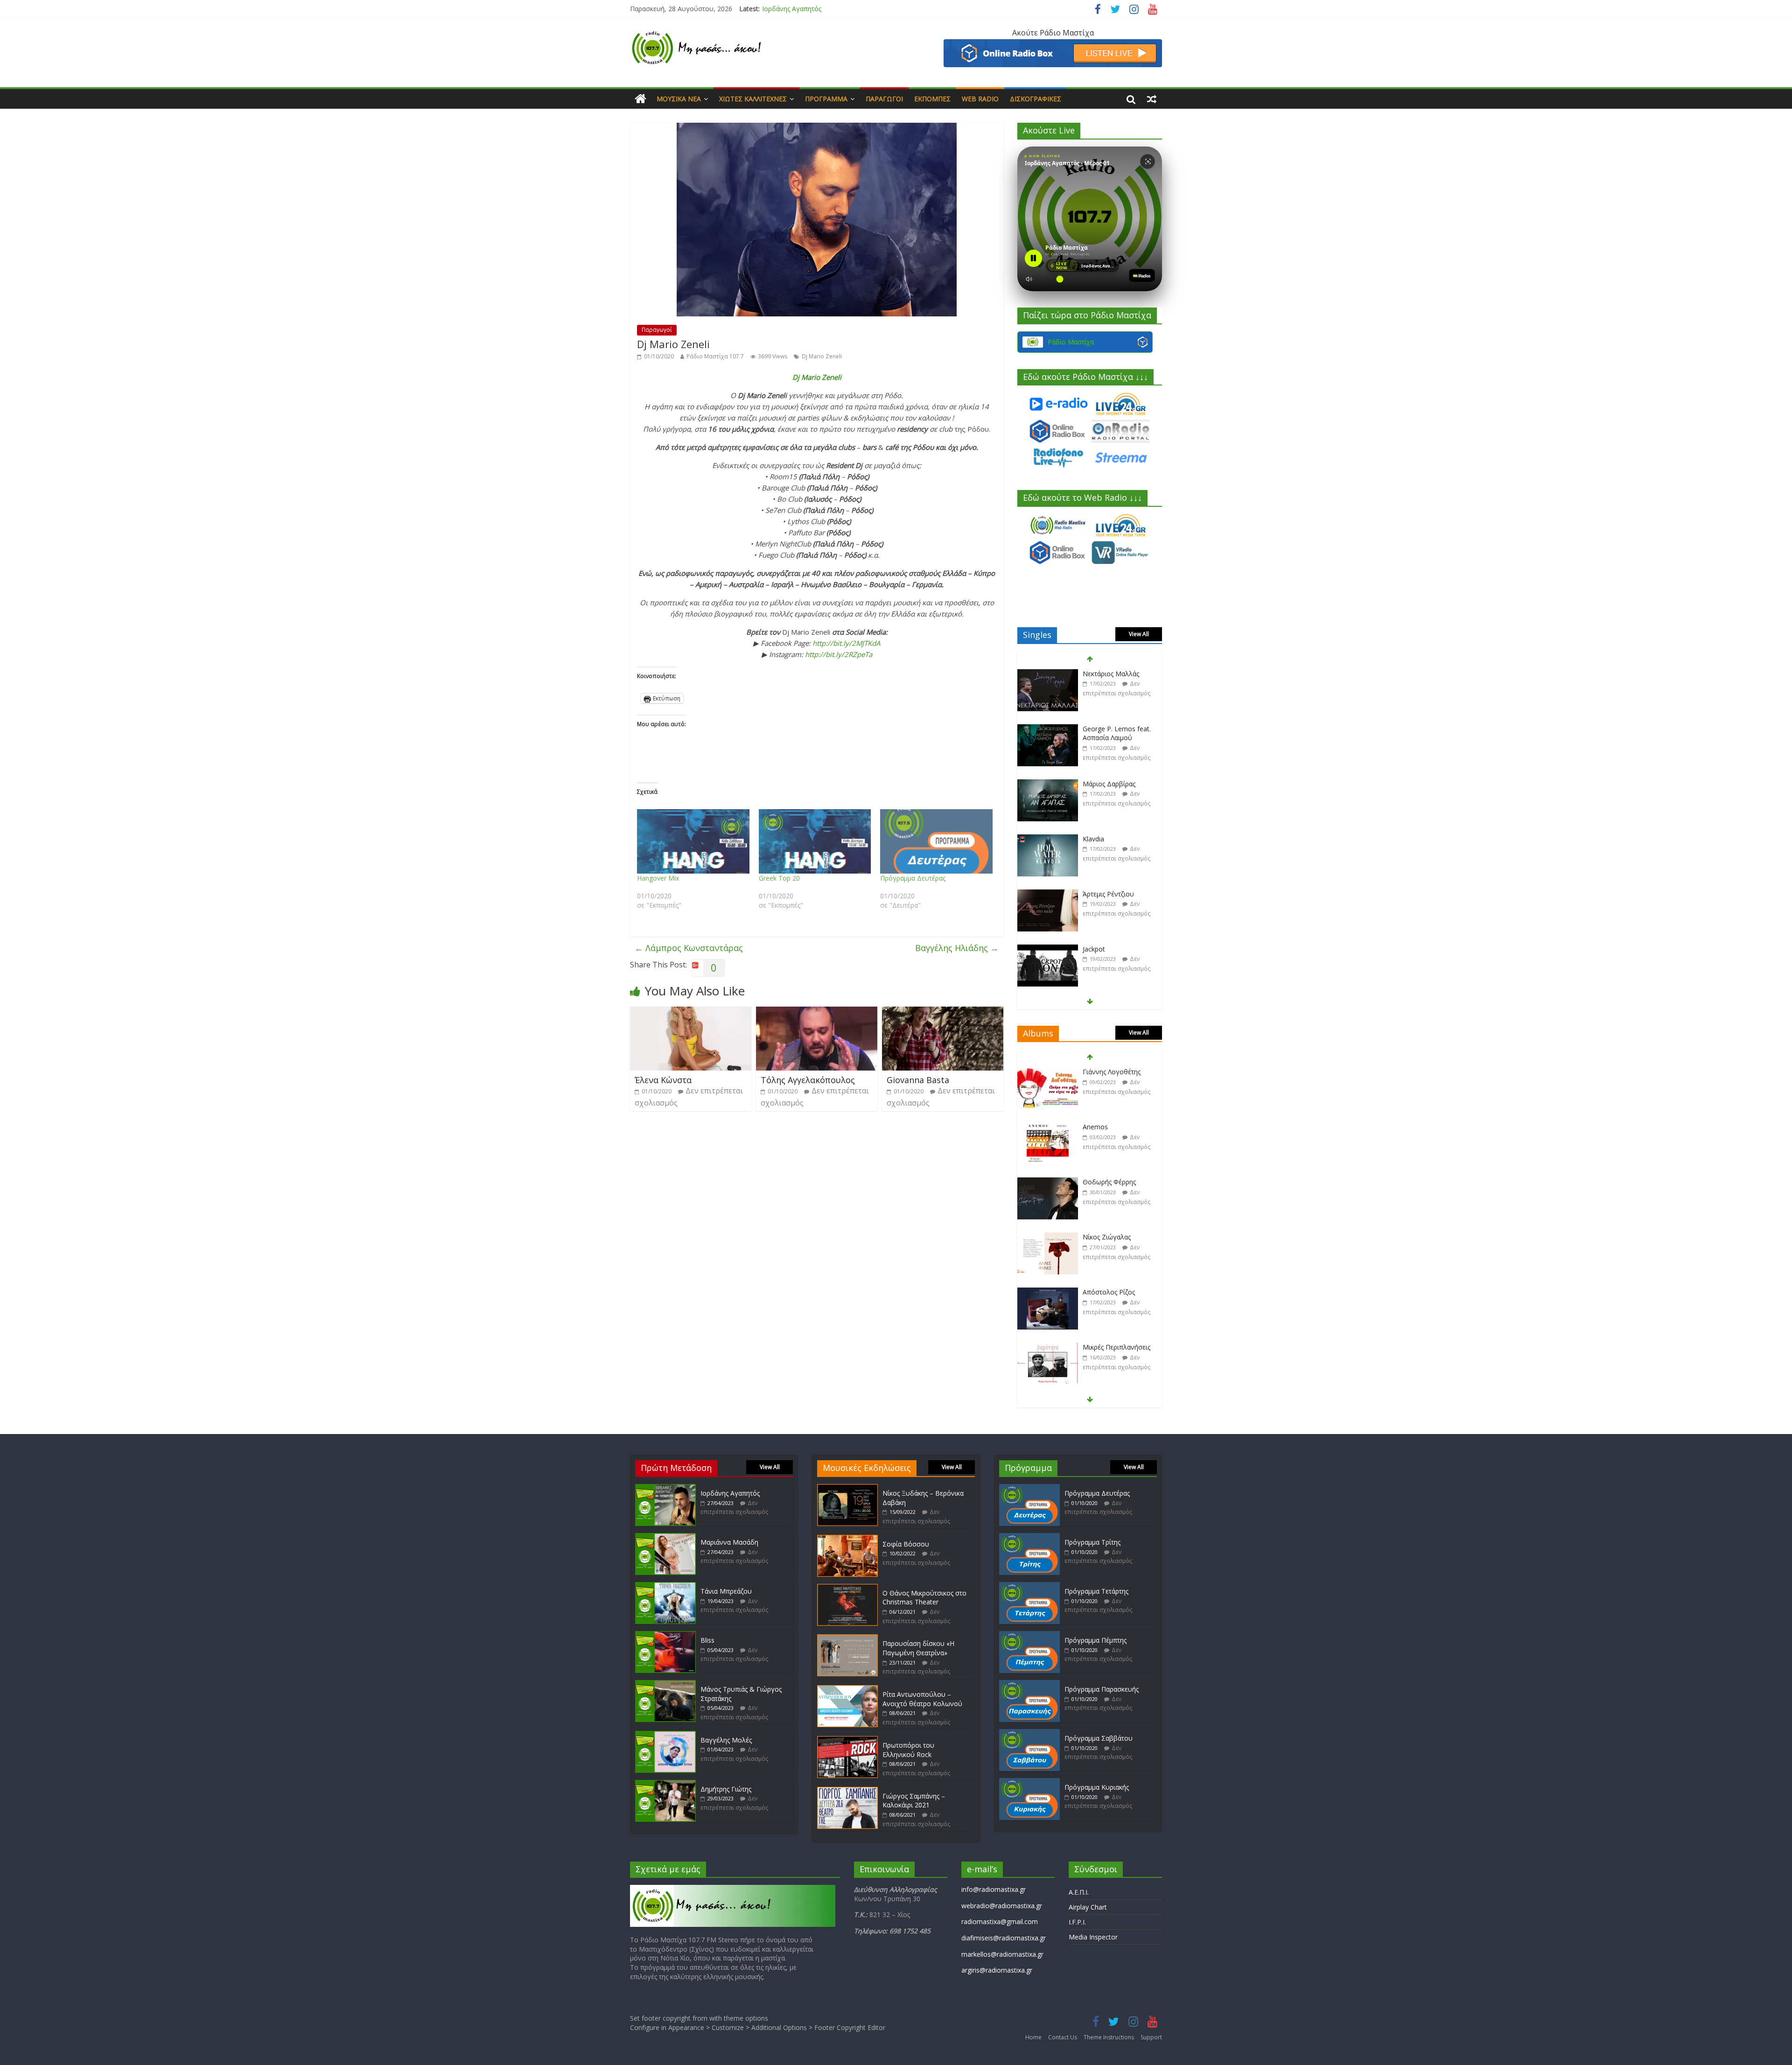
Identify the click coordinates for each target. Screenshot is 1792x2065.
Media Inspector (1093, 1937)
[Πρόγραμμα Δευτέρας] (936, 841)
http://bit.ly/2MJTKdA (846, 643)
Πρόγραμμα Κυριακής (1097, 1787)
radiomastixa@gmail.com (1000, 1921)
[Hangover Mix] (693, 841)
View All (1139, 634)
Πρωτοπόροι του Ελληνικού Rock (908, 1750)
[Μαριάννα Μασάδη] (665, 1537)
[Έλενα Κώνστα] (691, 1012)
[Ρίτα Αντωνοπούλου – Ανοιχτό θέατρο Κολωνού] (847, 1690)
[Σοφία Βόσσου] (847, 1539)
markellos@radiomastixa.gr (1002, 1954)
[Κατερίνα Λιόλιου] (1048, 974)
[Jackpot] (1048, 864)
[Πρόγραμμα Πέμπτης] (1029, 1635)
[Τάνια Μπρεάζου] (665, 1586)
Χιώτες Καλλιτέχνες (753, 99)
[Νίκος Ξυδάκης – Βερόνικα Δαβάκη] (847, 1488)
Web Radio (980, 99)
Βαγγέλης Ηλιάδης (957, 948)
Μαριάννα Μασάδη (791, 9)
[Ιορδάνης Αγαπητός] (665, 1488)
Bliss (707, 1640)
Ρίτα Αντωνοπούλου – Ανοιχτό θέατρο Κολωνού (922, 1699)
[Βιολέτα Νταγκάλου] (1048, 919)
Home (1033, 2037)
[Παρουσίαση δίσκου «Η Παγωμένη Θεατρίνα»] (847, 1639)
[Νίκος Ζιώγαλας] (1048, 1156)
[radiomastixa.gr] (640, 99)
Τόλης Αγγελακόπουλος (808, 1080)
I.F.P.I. (1077, 1922)
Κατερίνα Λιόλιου (1109, 973)
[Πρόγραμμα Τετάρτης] (1029, 1586)
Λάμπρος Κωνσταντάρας (689, 948)
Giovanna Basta (918, 1080)
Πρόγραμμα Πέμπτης (1095, 1640)
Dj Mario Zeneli (822, 356)
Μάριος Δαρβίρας (1109, 698)
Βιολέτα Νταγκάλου (1113, 918)
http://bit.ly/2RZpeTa (839, 654)
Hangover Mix (658, 878)
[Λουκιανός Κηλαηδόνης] (1048, 1376)
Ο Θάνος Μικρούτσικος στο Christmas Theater (924, 1598)
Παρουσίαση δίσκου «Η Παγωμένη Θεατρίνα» (918, 1648)
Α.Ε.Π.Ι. (1079, 1892)
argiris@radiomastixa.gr (997, 1970)
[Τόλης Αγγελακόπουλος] (817, 1012)
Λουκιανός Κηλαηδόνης (1118, 1375)
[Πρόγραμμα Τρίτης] (1029, 1537)
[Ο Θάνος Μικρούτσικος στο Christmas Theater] (847, 1588)
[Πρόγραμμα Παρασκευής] (1029, 1684)
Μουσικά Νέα (679, 99)
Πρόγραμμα (826, 99)
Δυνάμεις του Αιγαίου (1116, 1320)
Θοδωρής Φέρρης (1109, 1100)
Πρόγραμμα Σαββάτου (1099, 1738)
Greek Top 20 (779, 878)
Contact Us (1063, 2037)
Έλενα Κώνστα (663, 1080)
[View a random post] (1152, 99)
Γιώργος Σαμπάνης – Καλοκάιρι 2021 (914, 1801)
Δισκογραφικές (1036, 99)
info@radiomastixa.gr (994, 1889)
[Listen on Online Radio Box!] (1053, 45)
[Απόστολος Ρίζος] (1048, 1211)
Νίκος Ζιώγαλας (1107, 1155)
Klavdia (1093, 753)
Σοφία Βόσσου (906, 1544)
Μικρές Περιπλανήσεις (1116, 1265)
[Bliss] (665, 1635)
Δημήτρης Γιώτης (726, 1789)
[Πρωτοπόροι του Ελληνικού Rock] (847, 1740)
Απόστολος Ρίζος (1109, 1210)
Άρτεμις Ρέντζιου (1108, 808)
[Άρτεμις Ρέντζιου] (1048, 808)
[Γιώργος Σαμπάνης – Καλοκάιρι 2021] (847, 1791)
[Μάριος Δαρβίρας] (1048, 698)
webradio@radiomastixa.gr (1002, 1906)
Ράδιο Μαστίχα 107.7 (715, 356)
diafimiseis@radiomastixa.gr (1004, 1938)
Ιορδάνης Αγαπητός (730, 1493)
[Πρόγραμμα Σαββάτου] (1029, 1733)
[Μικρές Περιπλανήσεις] (1048, 1266)
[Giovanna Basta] (943, 1012)
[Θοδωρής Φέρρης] (1048, 1101)
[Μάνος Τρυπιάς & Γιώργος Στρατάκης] (665, 1684)
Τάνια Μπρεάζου (726, 1591)
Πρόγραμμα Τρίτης (1092, 1542)
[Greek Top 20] (815, 841)
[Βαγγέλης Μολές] (665, 1735)
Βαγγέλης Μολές (726, 1740)
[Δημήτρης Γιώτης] (665, 1784)
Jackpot (1094, 863)
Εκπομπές (932, 99)
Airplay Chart (1088, 1907)
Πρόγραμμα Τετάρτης (1096, 1591)
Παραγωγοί (884, 99)
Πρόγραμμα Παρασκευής (1102, 1689)
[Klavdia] (1048, 753)
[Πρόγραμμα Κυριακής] (1029, 1782)
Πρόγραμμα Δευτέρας (913, 878)
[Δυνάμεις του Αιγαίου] (1048, 1321)
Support (1151, 2037)
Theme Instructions (1109, 2037)
